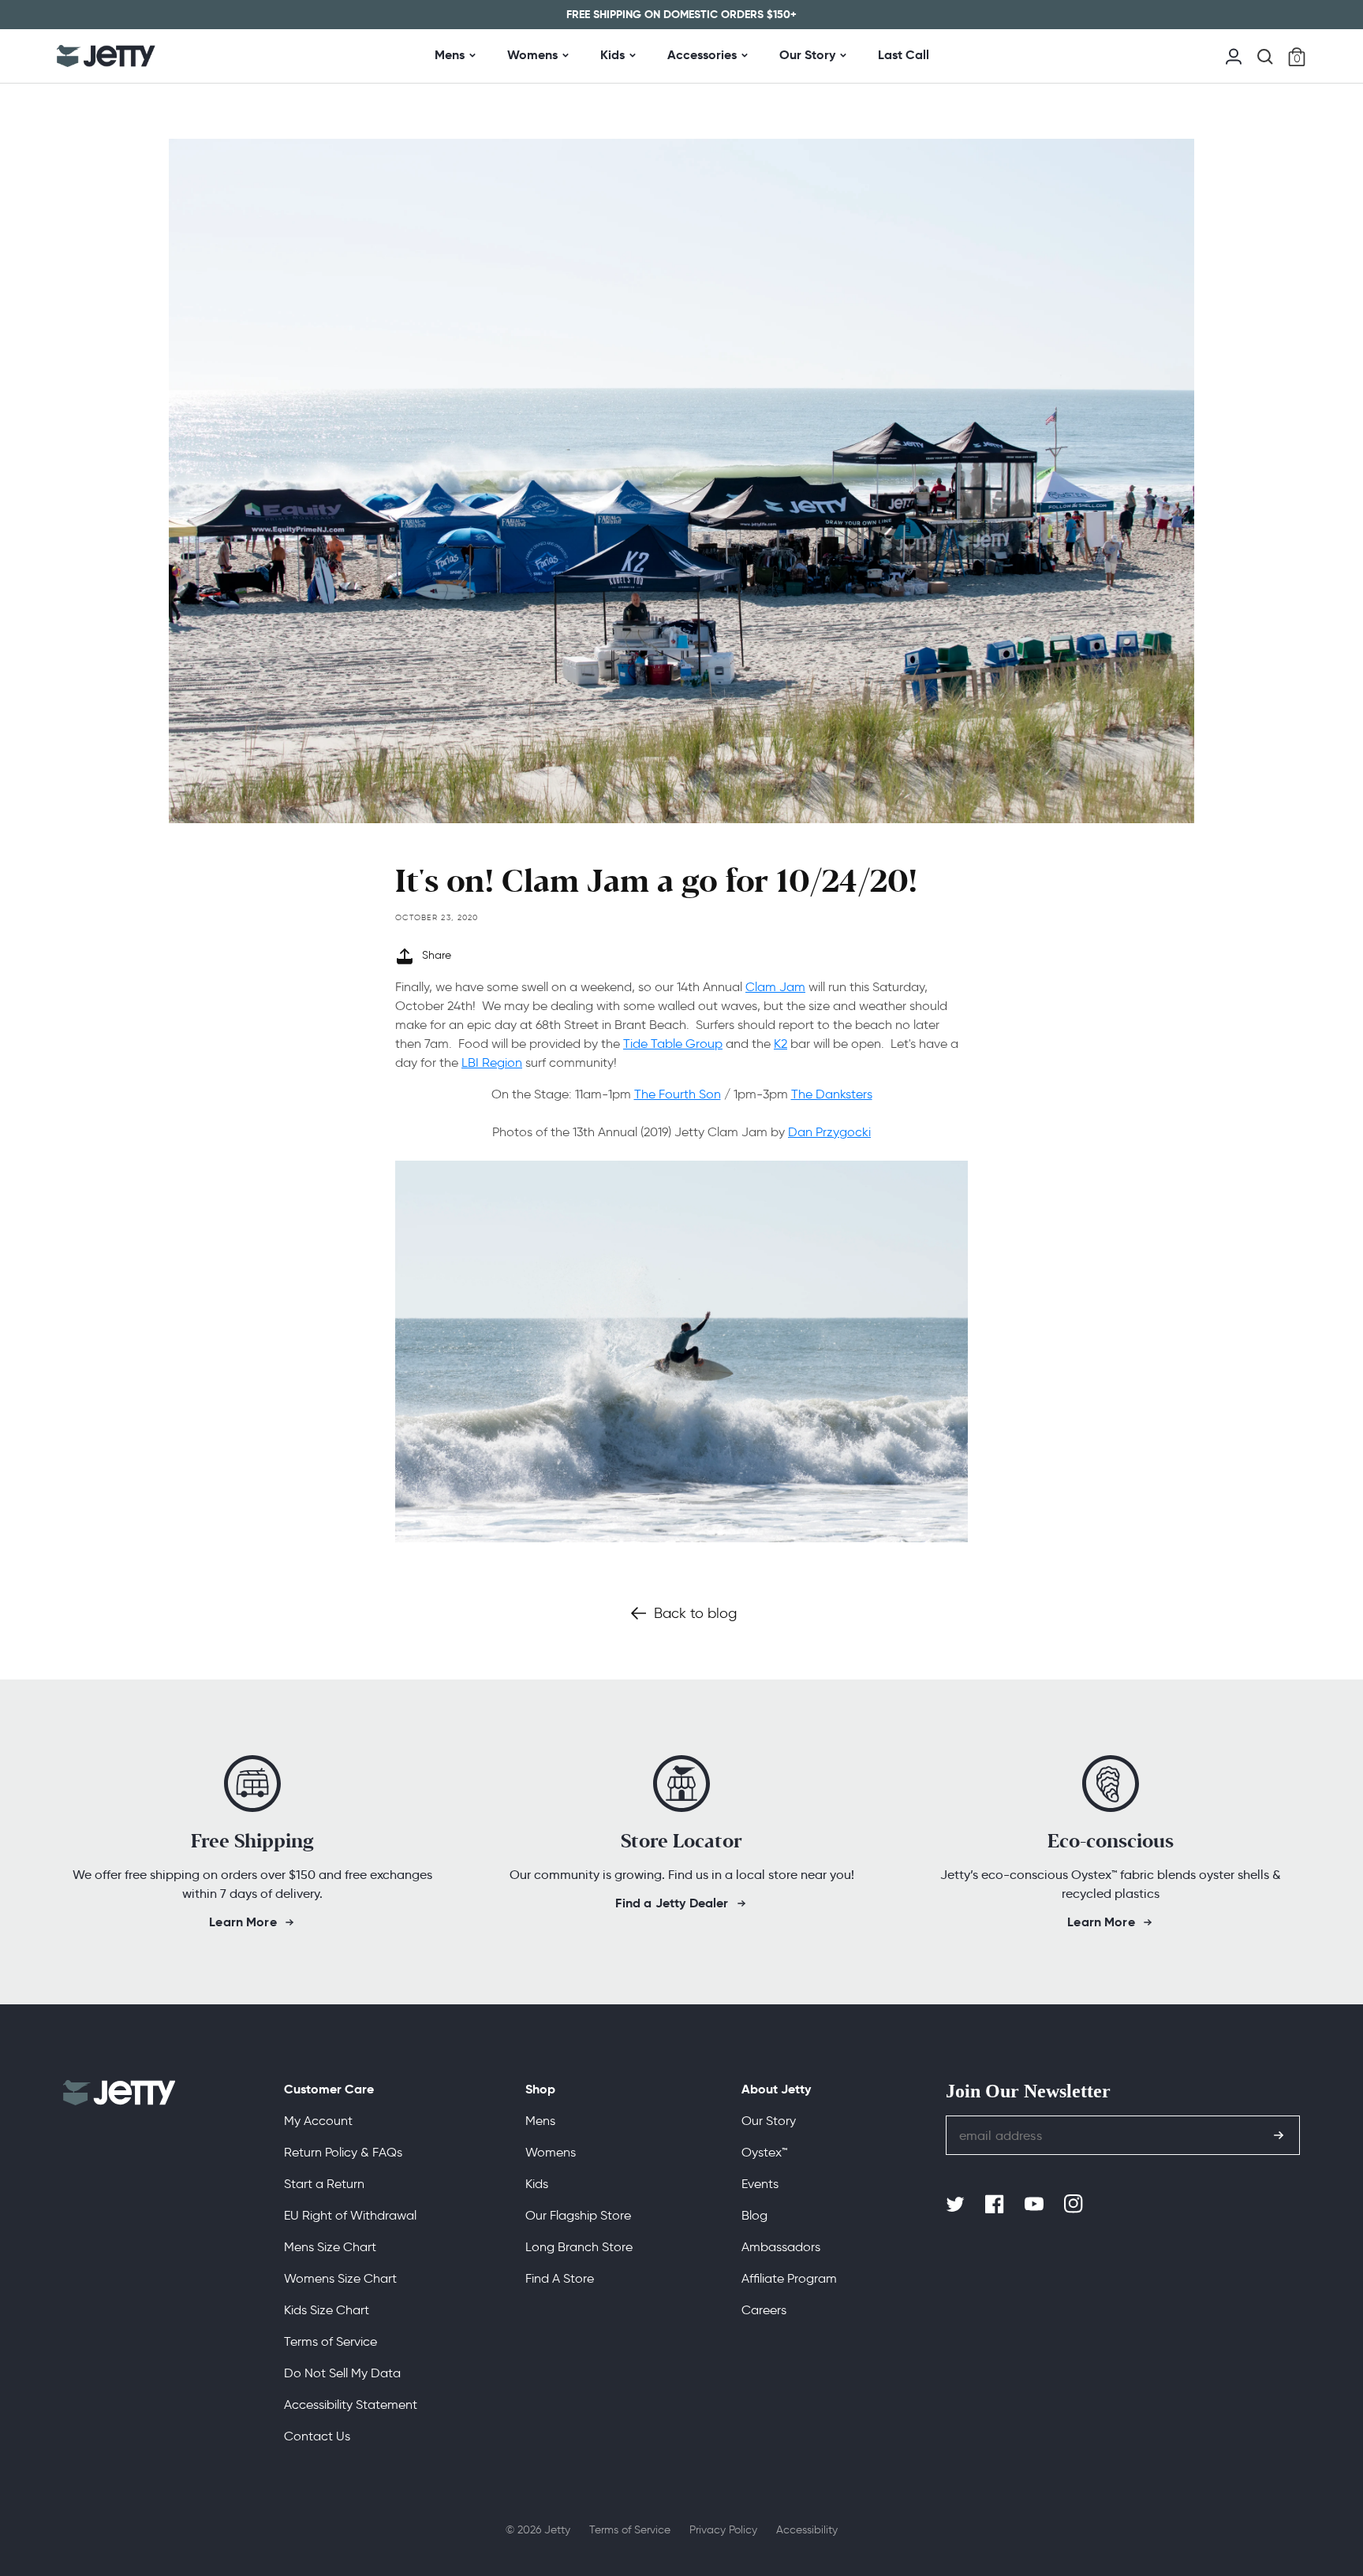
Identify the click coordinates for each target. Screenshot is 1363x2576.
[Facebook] (996, 2205)
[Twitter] (957, 2205)
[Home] (106, 56)
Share (437, 955)
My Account (318, 2121)
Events (760, 2184)
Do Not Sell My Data (342, 2373)
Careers (764, 2310)
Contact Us (317, 2436)
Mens (450, 55)
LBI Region (492, 1062)
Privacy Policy (723, 2530)
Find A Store (560, 2278)
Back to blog (695, 1613)
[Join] (1279, 2135)
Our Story (807, 55)
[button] (1265, 57)
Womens (532, 55)
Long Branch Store (579, 2247)
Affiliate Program (789, 2278)
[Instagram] (1075, 2205)
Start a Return (324, 2184)
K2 (780, 1044)
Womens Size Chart (340, 2278)
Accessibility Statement (351, 2405)
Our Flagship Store (578, 2215)
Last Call (904, 55)
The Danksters (832, 1094)
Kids (612, 55)
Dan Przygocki (829, 1132)
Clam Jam (775, 987)
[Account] (1234, 55)
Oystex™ (764, 2152)
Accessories (702, 55)
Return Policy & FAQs (343, 2152)
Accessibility (807, 2530)
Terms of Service (330, 2341)
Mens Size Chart (330, 2247)
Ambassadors (781, 2247)
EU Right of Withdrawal (350, 2215)
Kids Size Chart (327, 2310)
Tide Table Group (673, 1044)
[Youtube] (1036, 2205)
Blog (754, 2215)
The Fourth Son (678, 1094)
